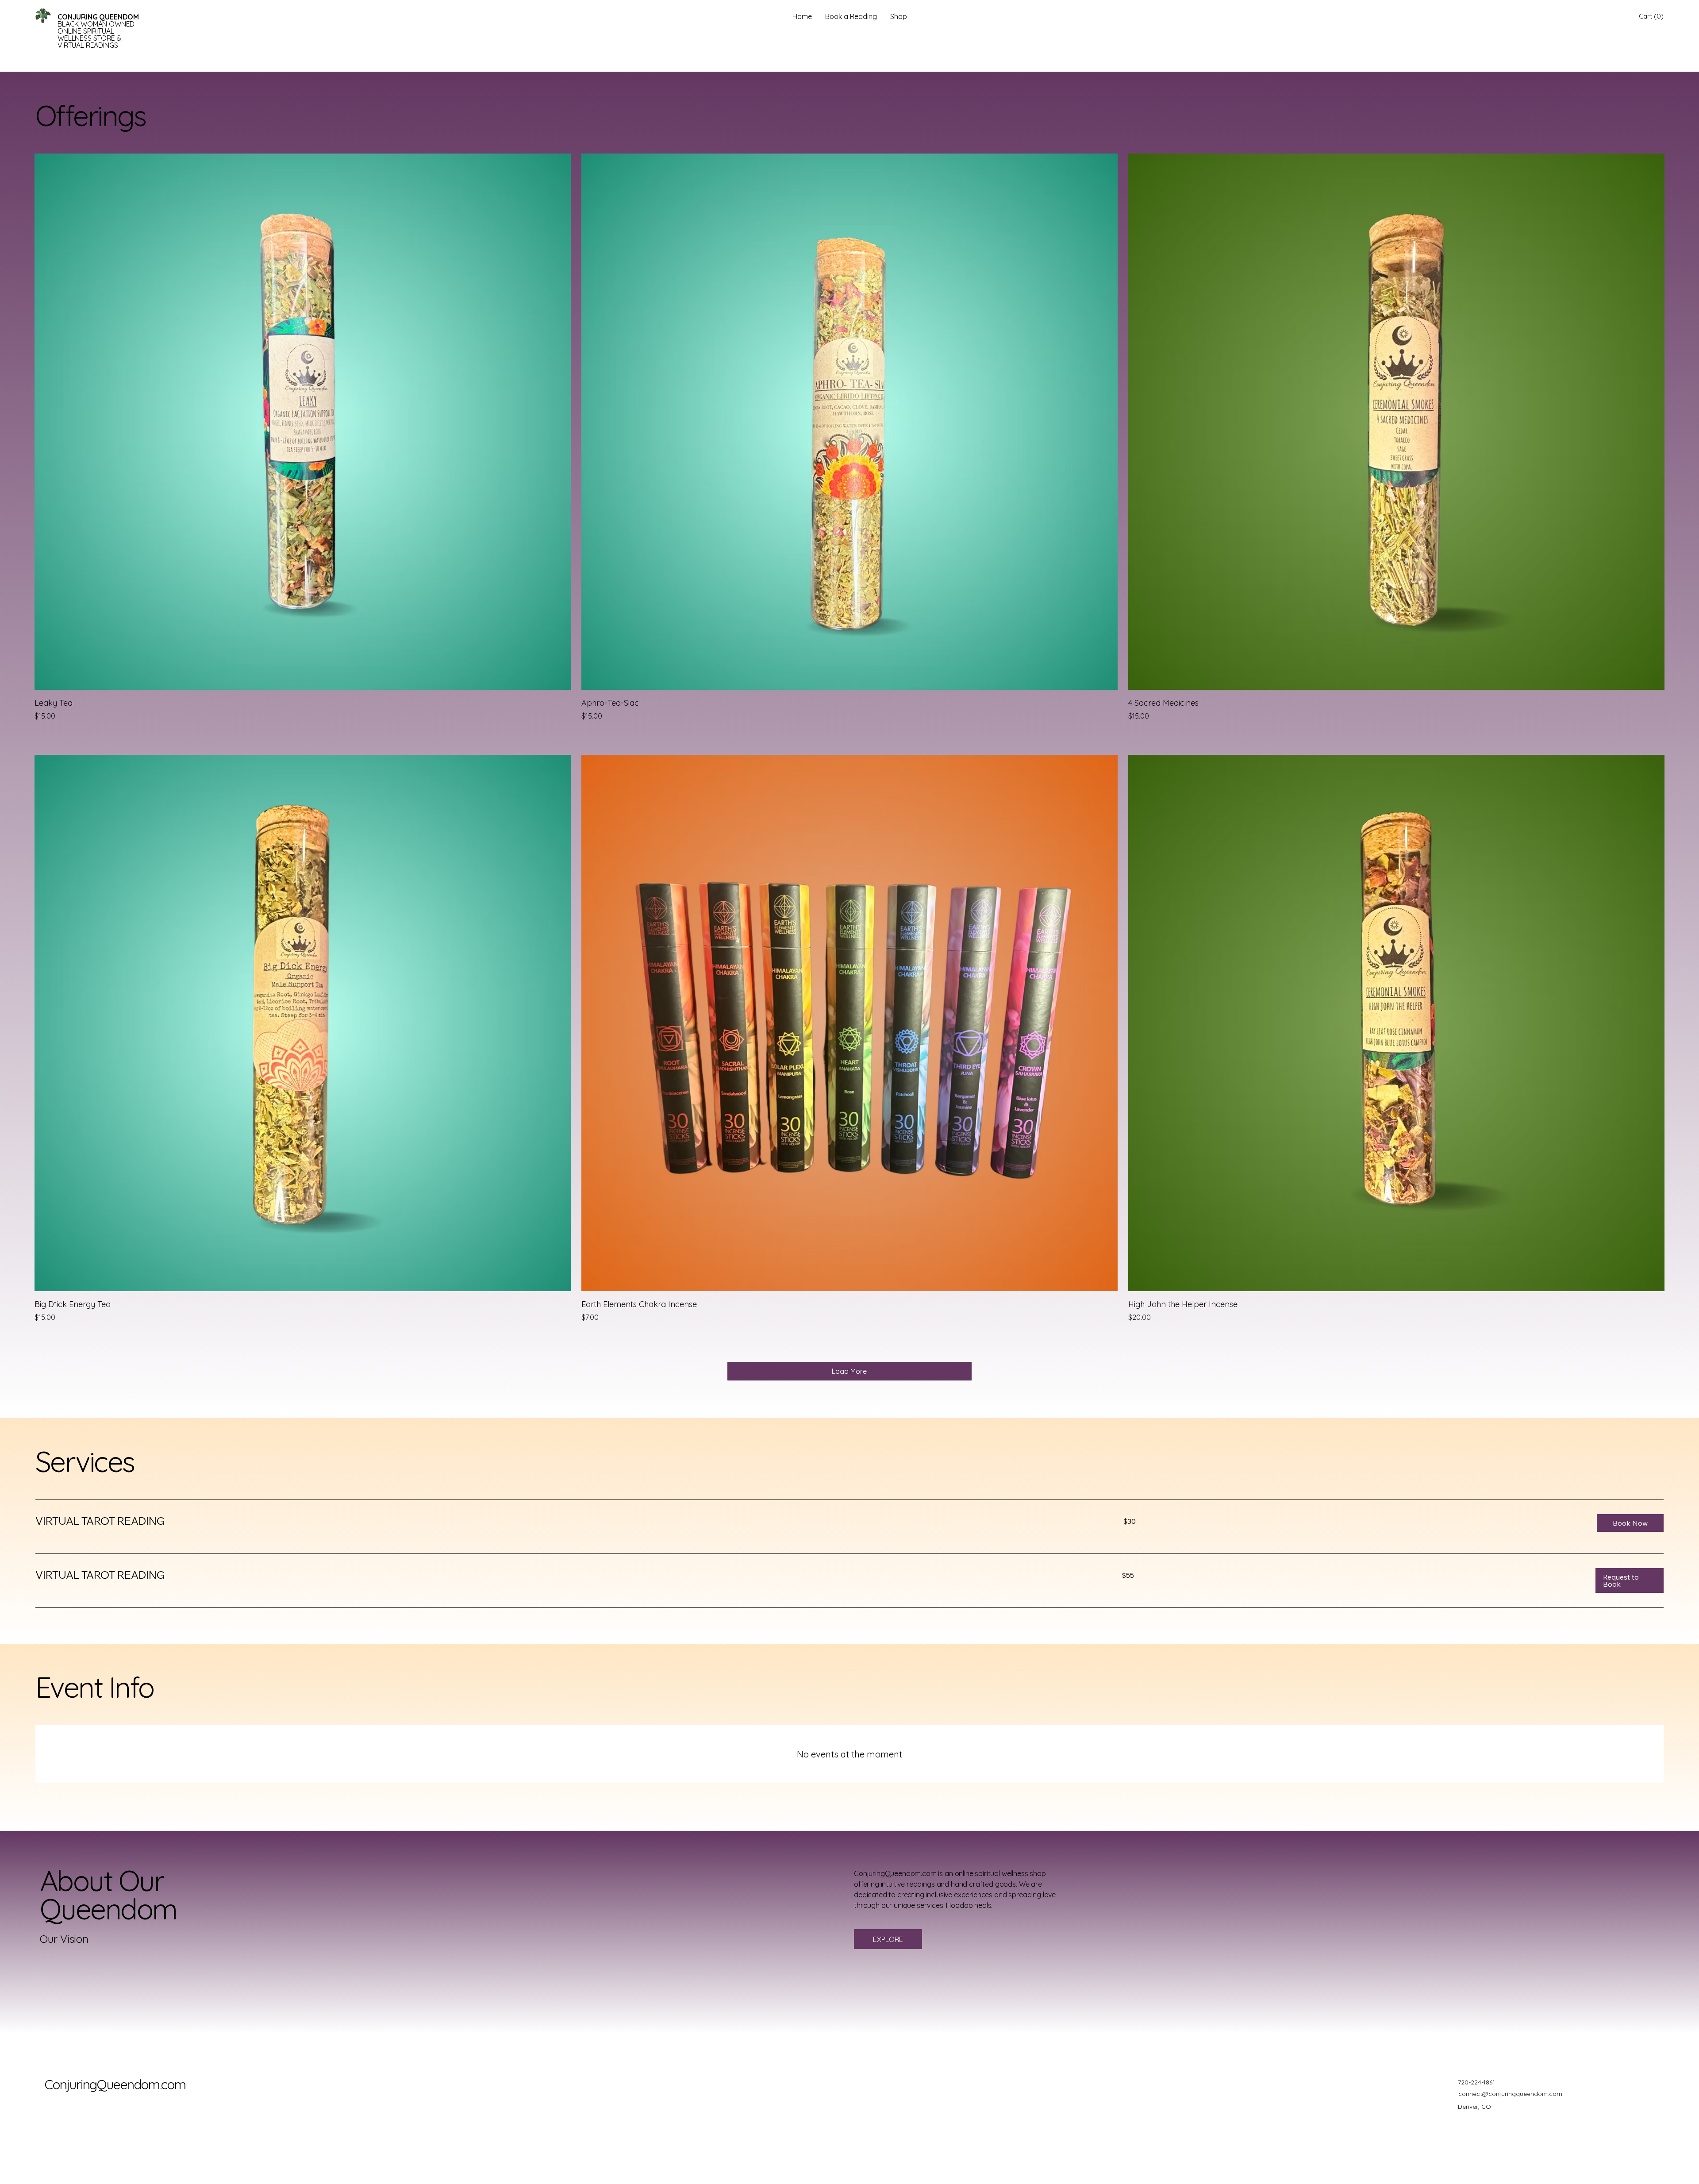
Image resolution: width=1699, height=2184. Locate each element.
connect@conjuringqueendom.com (1510, 2094)
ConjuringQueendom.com (115, 2084)
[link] (569, 1521)
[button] (1651, 16)
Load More (849, 1371)
